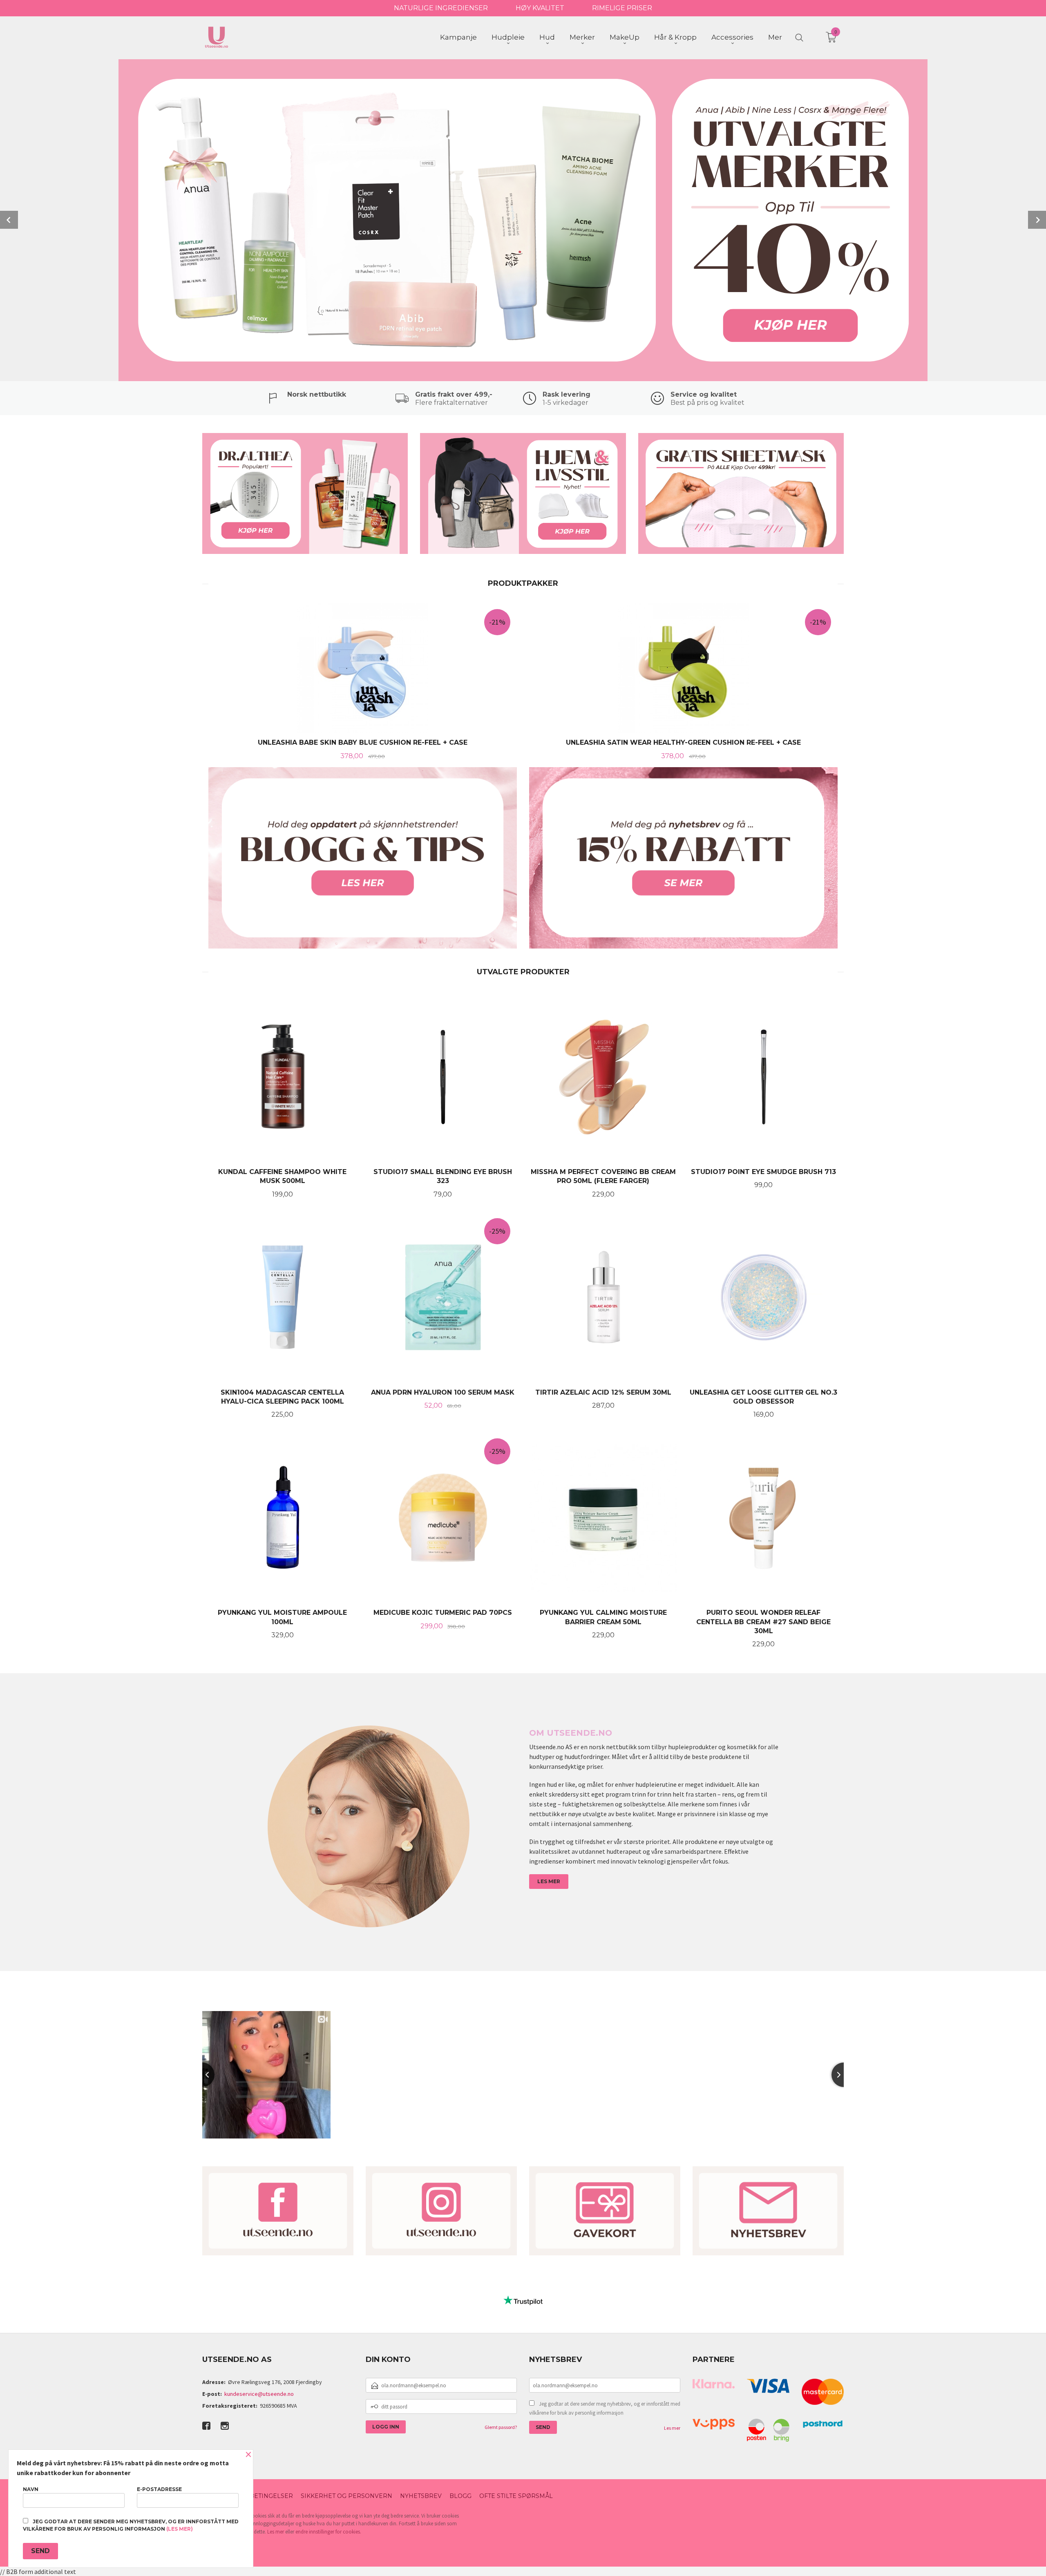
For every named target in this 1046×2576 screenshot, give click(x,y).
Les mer (672, 2428)
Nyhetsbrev (421, 2496)
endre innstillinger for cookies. (328, 2532)
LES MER (549, 1881)
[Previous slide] (202, 2075)
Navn (31, 2489)
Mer (775, 37)
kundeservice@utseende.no (259, 2394)
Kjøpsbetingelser (261, 2496)
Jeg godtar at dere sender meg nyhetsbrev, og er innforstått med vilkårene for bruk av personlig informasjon (605, 2408)
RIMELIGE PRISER (622, 8)
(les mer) (180, 2529)
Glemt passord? (501, 2427)
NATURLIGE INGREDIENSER (441, 8)
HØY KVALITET (540, 8)
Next (1037, 220)
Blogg (460, 2496)
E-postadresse (159, 2489)
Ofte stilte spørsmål (516, 2496)
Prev (9, 220)
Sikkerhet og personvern (346, 2496)
